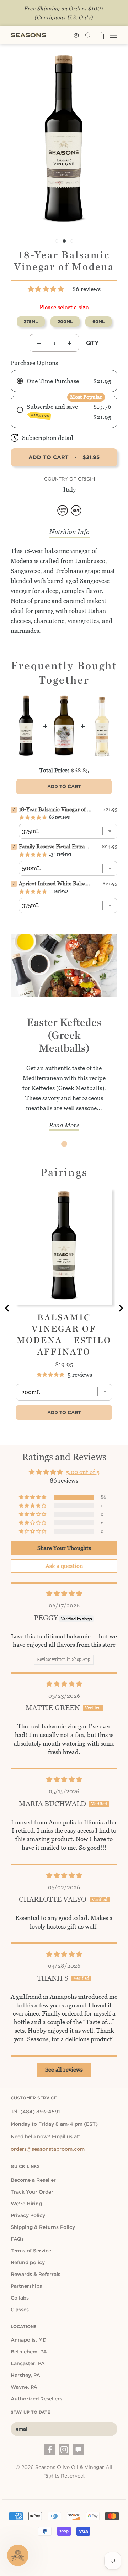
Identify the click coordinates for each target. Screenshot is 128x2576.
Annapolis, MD (29, 2340)
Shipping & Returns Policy (43, 2227)
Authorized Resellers (36, 2399)
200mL (65, 322)
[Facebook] (50, 2450)
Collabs (20, 2298)
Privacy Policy (28, 2215)
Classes (20, 2310)
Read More (64, 1125)
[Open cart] (101, 35)
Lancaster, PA (28, 2363)
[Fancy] (78, 2450)
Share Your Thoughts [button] (64, 1548)
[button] (46, 289)
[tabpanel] (64, 1038)
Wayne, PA (24, 2387)
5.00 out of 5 (83, 1472)
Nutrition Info (70, 532)
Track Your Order (32, 2192)
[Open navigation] (114, 35)
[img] (64, 1594)
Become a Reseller (33, 2180)
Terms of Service (31, 2251)
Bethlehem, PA (29, 2352)
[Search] (88, 35)
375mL (31, 322)
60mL (98, 322)
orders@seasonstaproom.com (48, 2149)
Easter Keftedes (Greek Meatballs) (64, 1035)
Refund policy (28, 2262)
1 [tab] (64, 1144)
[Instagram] (64, 2450)
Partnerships (26, 2286)
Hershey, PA (25, 2375)
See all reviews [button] (64, 2070)
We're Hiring (26, 2204)
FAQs (17, 2239)
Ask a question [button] (64, 1566)
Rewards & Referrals (36, 2274)
